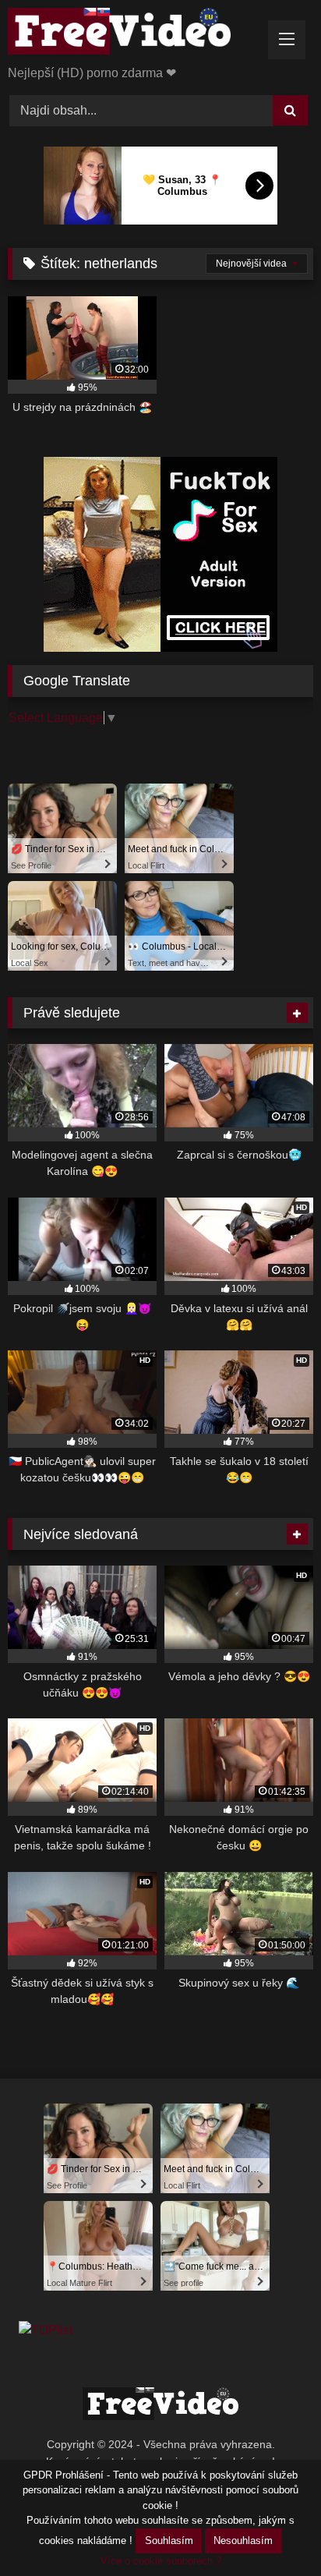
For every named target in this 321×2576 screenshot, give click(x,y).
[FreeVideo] (132, 34)
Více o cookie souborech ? (161, 2561)
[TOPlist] (46, 2330)
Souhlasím (169, 2541)
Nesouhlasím (243, 2541)
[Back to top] (273, 2530)
